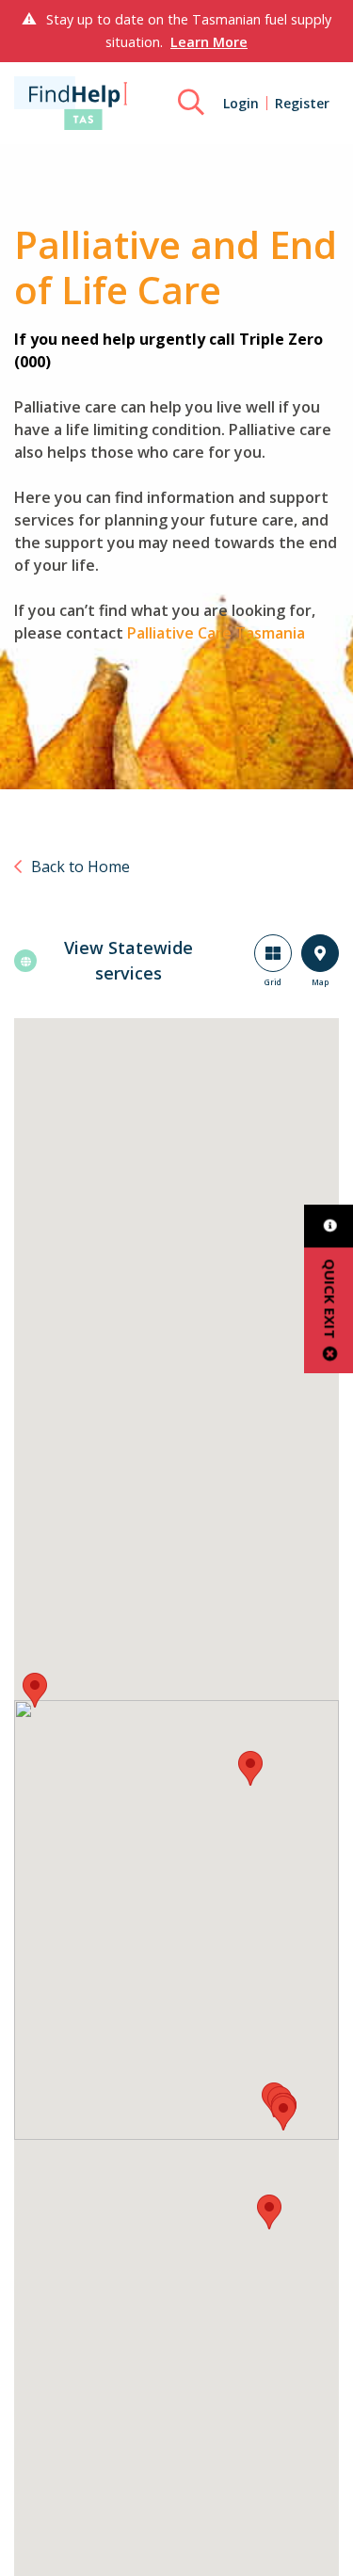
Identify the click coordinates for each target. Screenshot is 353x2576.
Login (241, 103)
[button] (35, 1690)
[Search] (191, 103)
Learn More (209, 42)
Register (302, 103)
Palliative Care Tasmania (216, 633)
